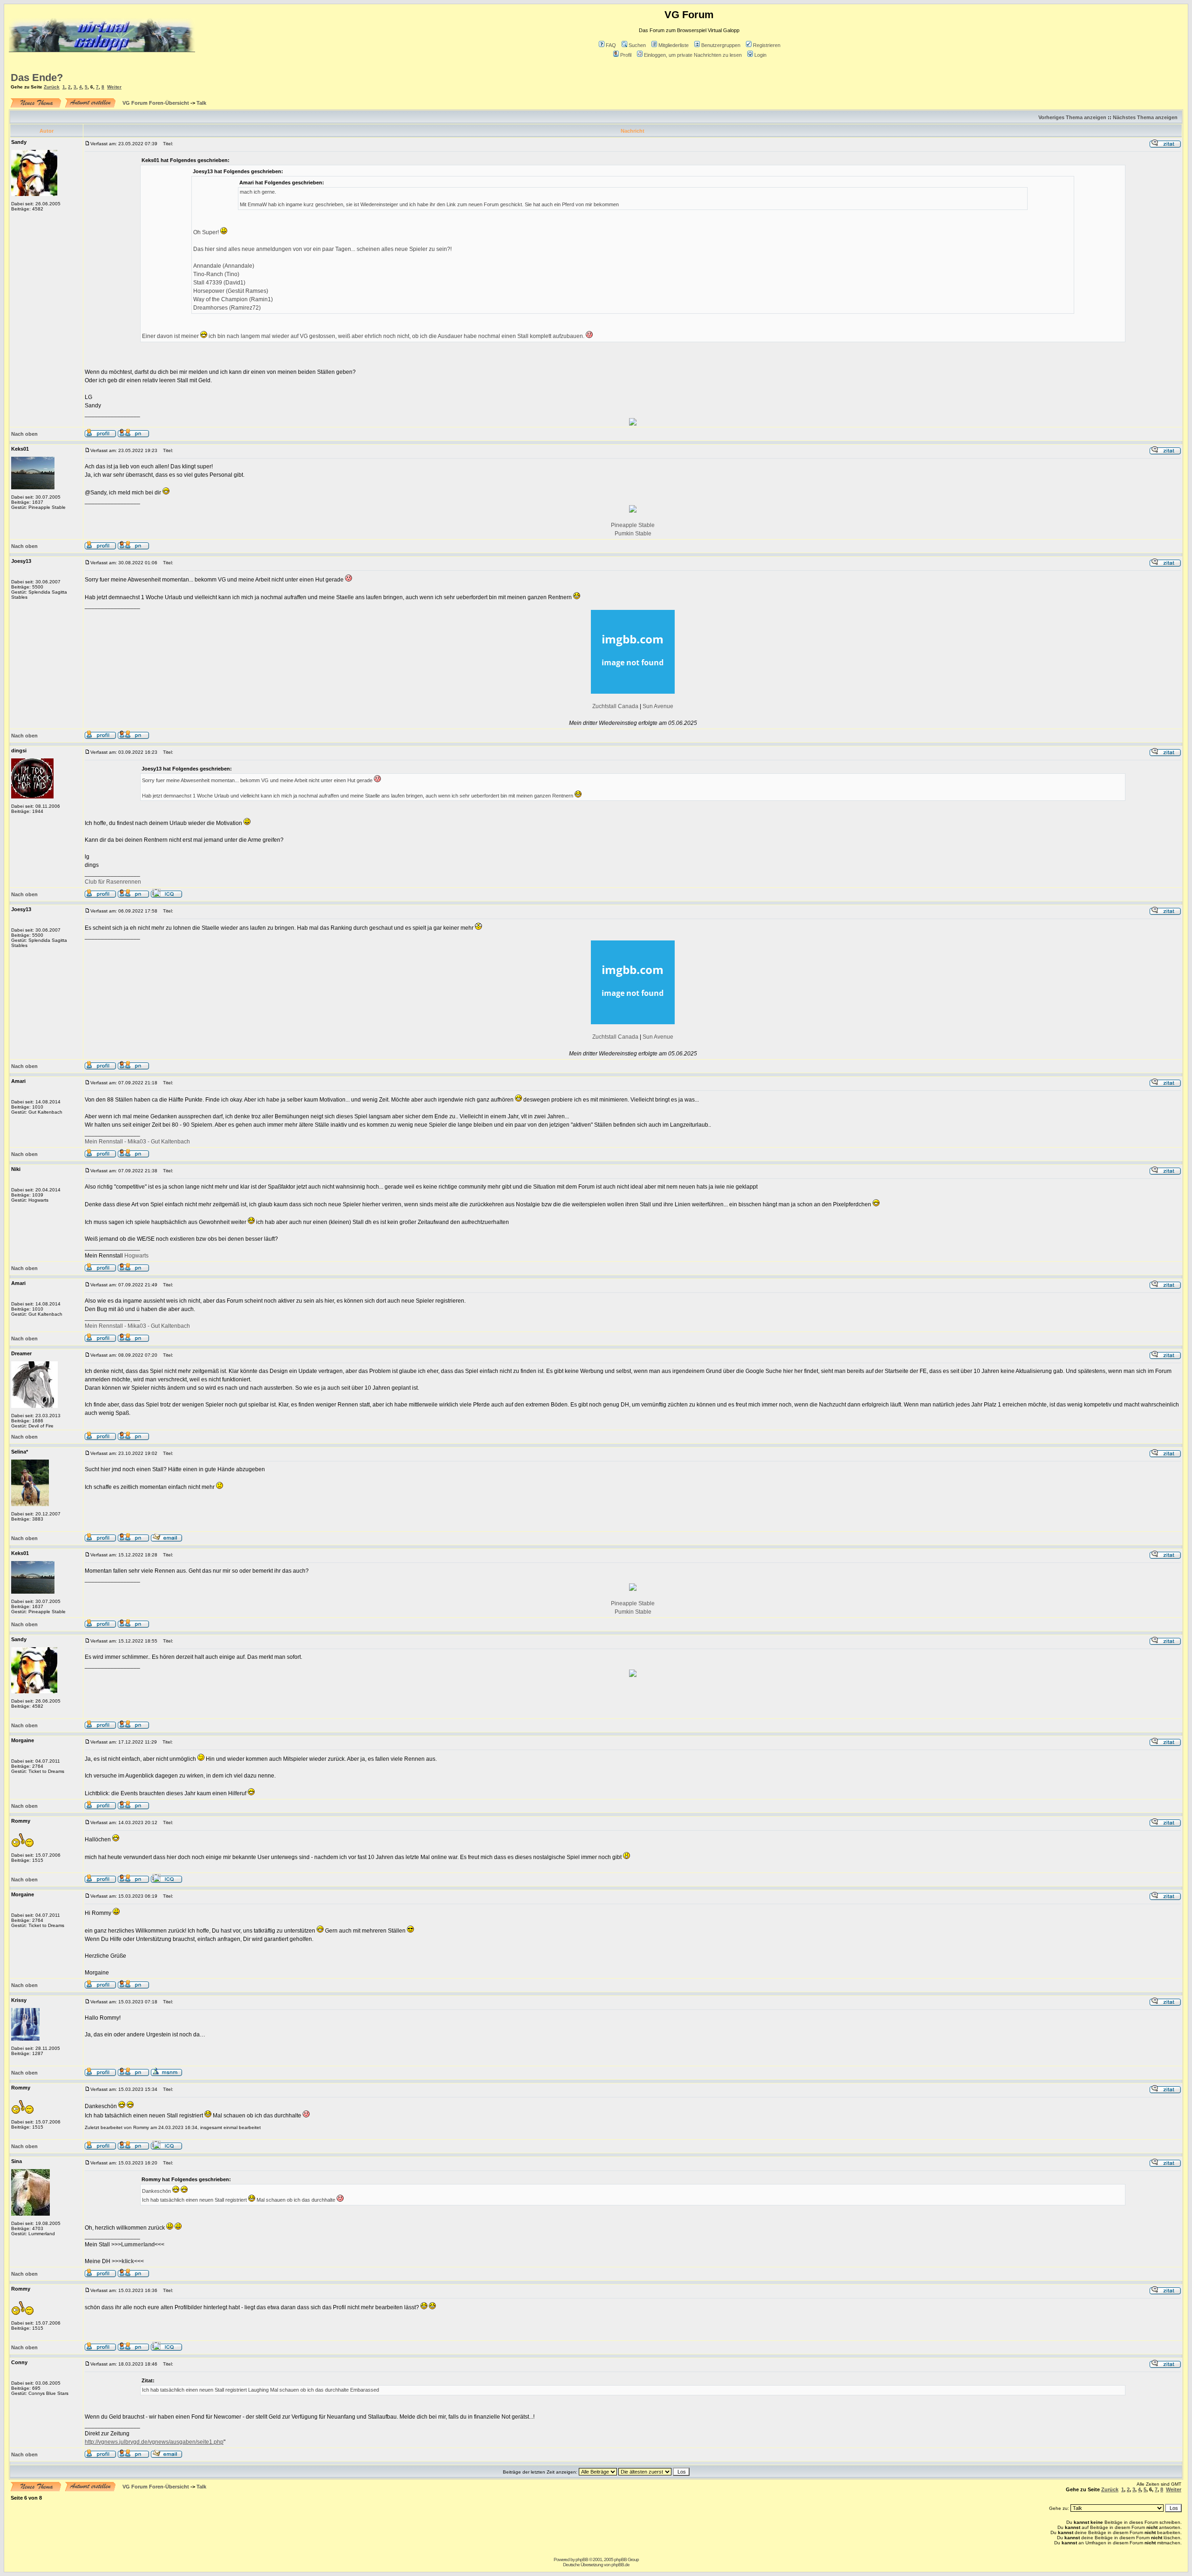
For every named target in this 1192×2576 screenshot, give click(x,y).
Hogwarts (136, 1256)
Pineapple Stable (633, 525)
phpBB (582, 2559)
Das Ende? (37, 78)
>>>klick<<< (128, 2261)
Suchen (637, 45)
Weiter (114, 87)
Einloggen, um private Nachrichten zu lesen (693, 55)
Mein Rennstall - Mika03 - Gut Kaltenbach (137, 1142)
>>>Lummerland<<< (138, 2245)
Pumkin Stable (633, 534)
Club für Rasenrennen (113, 882)
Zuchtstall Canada (615, 706)
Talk (201, 103)
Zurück (52, 87)
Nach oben (24, 434)
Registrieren (767, 45)
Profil (626, 55)
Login (760, 55)
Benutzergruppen (721, 45)
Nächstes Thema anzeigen (1145, 117)
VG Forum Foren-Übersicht (156, 103)
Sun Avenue (658, 706)
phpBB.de (620, 2565)
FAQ (611, 45)
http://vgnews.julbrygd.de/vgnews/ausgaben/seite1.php (154, 2442)
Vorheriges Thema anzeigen (1072, 117)
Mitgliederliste (674, 45)
